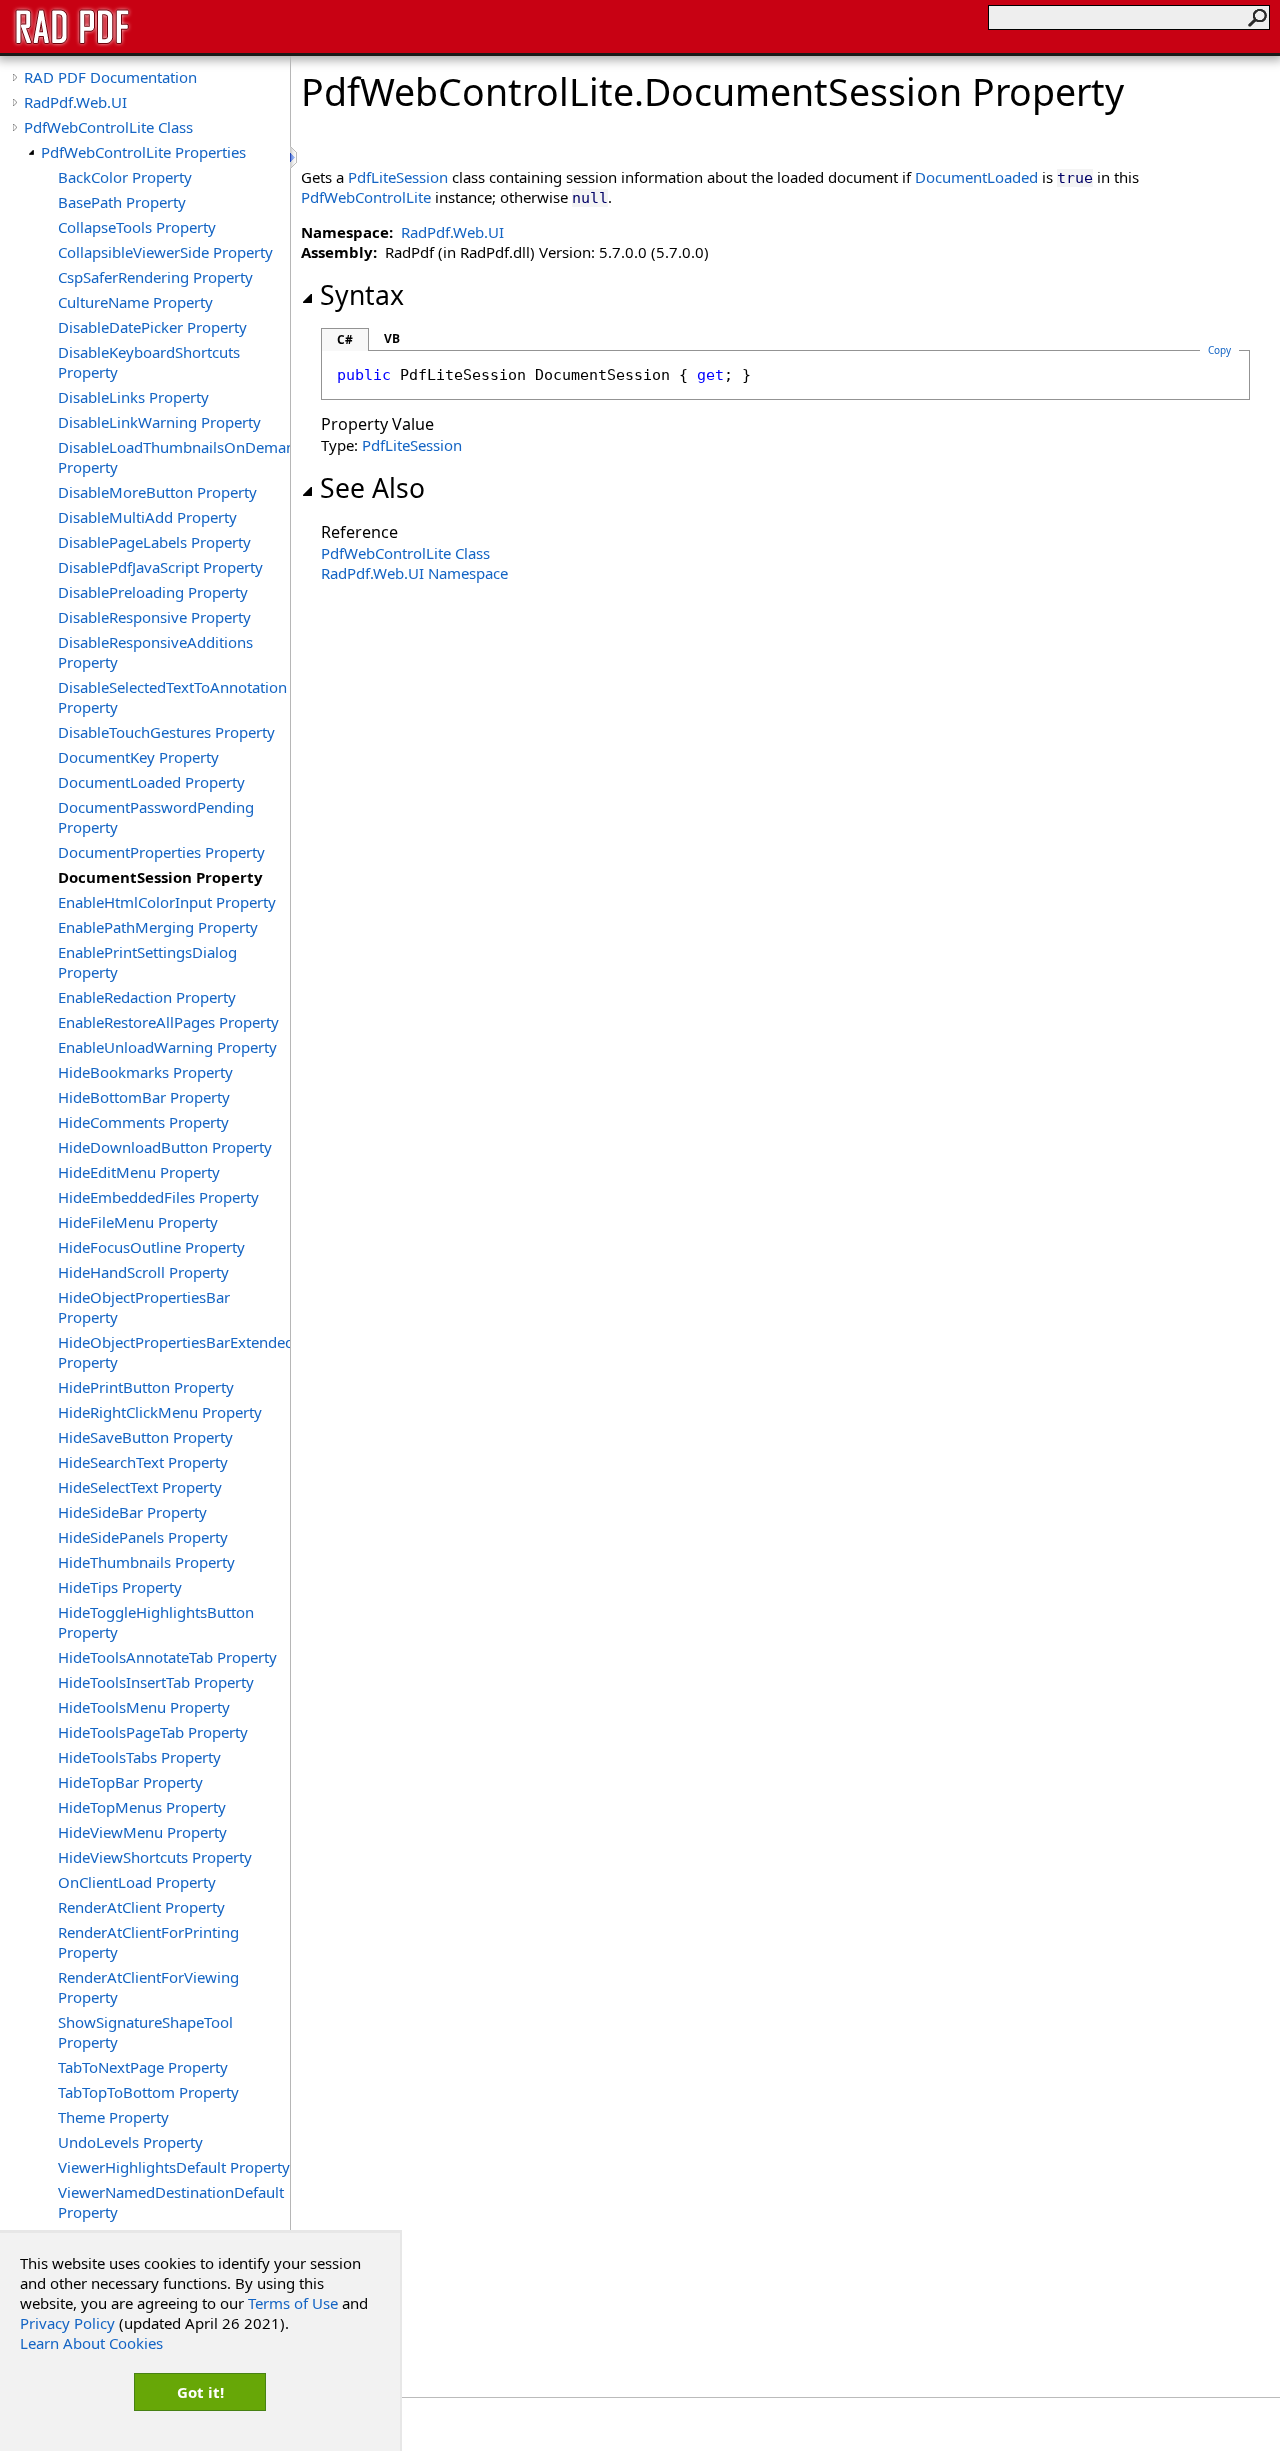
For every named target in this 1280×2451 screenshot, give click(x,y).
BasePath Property (122, 202)
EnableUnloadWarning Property (167, 1047)
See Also (372, 488)
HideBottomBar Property (144, 1097)
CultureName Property (135, 302)
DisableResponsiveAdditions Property (155, 652)
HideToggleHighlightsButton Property (156, 1622)
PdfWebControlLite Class (108, 127)
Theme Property (113, 2117)
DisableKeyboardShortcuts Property (149, 362)
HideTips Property (120, 1587)
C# (345, 339)
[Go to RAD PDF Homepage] (72, 42)
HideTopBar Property (130, 1782)
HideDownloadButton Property (165, 1147)
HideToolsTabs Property (139, 1757)
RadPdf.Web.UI (75, 102)
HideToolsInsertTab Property (156, 1682)
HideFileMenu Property (138, 1222)
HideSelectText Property (140, 1487)
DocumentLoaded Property (151, 782)
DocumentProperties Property (161, 852)
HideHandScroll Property (143, 1272)
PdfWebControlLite (366, 197)
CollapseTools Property (137, 227)
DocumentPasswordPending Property (156, 817)
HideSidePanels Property (143, 1537)
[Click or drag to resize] (295, 157)
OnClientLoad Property (137, 1882)
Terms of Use (293, 2303)
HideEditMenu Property (139, 1172)
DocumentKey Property (138, 757)
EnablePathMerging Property (158, 927)
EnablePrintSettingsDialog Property (147, 962)
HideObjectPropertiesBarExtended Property (174, 1352)
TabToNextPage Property (143, 2067)
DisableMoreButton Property (157, 492)
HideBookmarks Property (145, 1072)
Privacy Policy (67, 2323)
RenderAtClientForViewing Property (148, 1987)
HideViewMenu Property (142, 1832)
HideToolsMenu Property (144, 1707)
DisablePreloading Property (153, 592)
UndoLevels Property (130, 2142)
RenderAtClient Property (141, 1907)
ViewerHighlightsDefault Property (174, 2167)
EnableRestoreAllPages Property (168, 1022)
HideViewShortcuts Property (155, 1857)
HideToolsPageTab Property (153, 1732)
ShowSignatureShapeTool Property (145, 2032)
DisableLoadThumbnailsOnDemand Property (174, 457)
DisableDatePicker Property (152, 327)
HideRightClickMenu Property (160, 1412)
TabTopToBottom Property (148, 2092)
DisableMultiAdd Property (147, 517)
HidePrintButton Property (146, 1387)
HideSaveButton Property (145, 1437)
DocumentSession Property (160, 877)
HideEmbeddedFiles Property (158, 1197)
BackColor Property (125, 177)
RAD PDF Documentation (110, 77)
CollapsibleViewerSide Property (165, 252)
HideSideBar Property (132, 1512)
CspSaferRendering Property (155, 277)
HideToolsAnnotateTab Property (167, 1657)
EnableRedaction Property (147, 997)
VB (392, 338)
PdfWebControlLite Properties (143, 152)
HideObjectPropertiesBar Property (144, 1307)
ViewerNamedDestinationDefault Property (171, 2202)
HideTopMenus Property (142, 1807)
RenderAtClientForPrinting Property (148, 1942)
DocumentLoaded (976, 177)
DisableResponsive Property (154, 617)
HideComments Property (143, 1122)
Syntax (362, 295)
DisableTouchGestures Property (166, 732)
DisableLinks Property (133, 397)
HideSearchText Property (143, 1462)
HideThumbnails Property (146, 1562)
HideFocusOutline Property (151, 1247)
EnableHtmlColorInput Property (167, 902)
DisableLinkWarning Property (159, 422)
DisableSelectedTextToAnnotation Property (172, 697)
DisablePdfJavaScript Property (160, 567)
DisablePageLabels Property (154, 542)
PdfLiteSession (398, 177)
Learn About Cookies (91, 2343)
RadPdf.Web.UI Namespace (414, 573)
